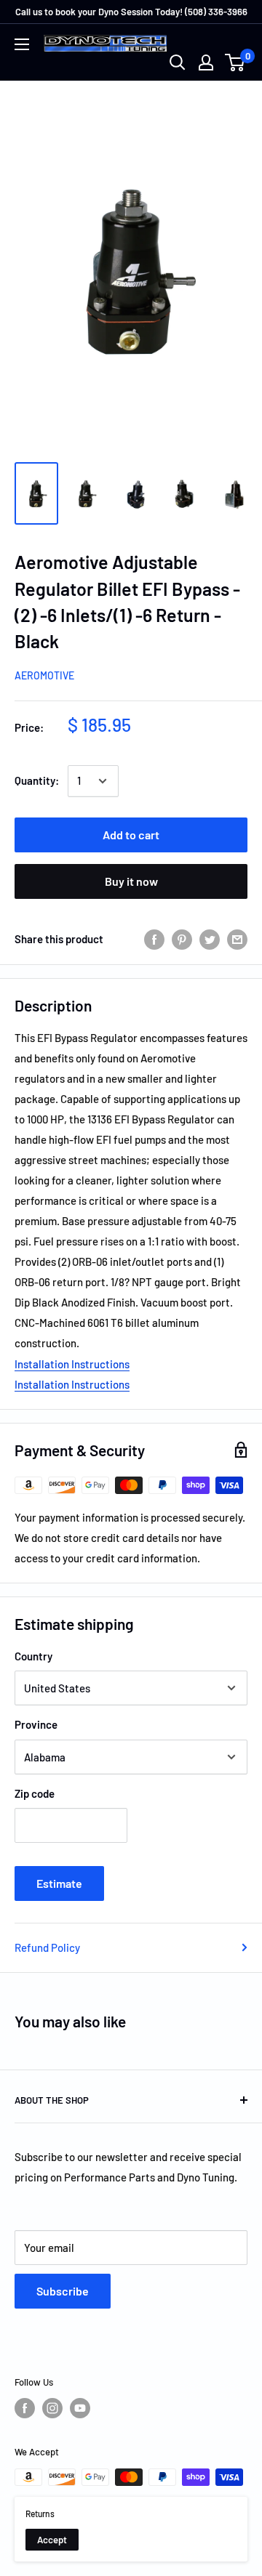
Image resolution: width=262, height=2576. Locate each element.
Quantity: (37, 780)
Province (36, 1724)
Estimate (59, 1883)
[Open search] (178, 62)
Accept (52, 2540)
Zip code (35, 1793)
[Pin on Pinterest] (182, 939)
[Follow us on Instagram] (52, 2408)
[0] (235, 62)
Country (33, 1656)
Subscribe (63, 2291)
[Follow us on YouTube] (80, 2408)
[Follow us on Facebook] (25, 2408)
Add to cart (131, 835)
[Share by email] (237, 939)
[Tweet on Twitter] (210, 939)
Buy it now (131, 881)
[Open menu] (22, 44)
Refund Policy (47, 1947)
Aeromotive (44, 675)
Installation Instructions (72, 1364)
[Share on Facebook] (154, 939)
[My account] (206, 62)
